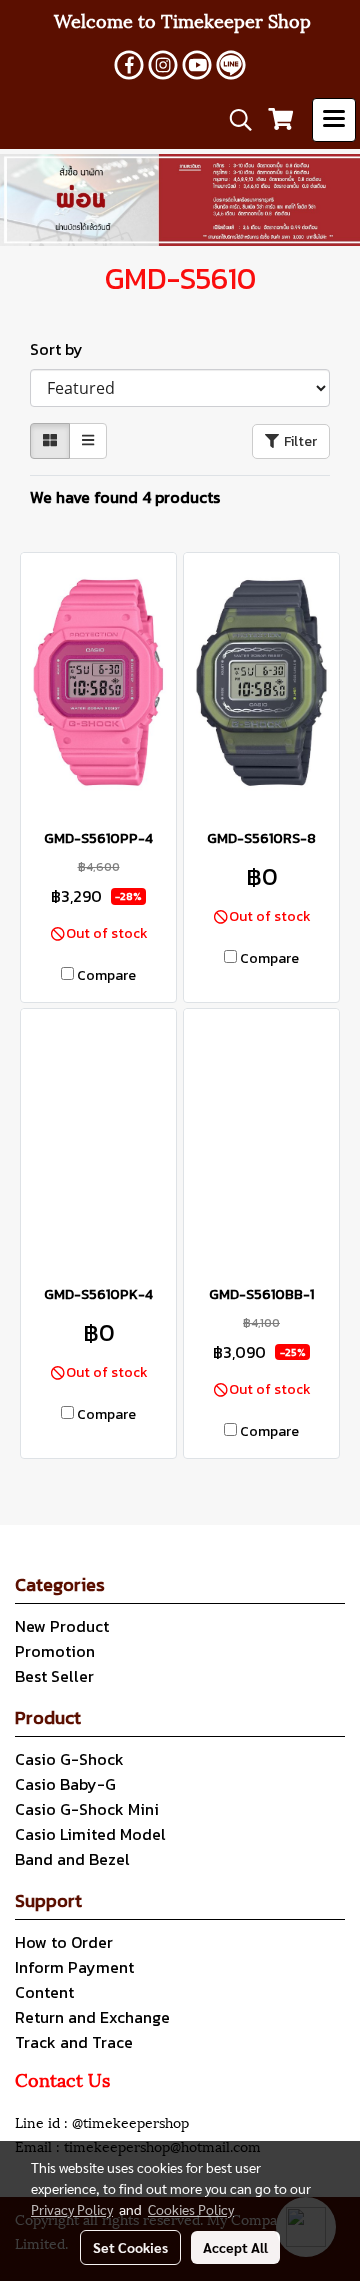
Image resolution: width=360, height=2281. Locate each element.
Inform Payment (74, 1967)
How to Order (64, 1942)
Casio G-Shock (69, 1759)
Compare (106, 976)
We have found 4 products (125, 497)
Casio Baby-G (65, 1784)
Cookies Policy (191, 2209)
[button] (234, 120)
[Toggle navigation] (334, 120)
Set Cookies (130, 2247)
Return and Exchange (92, 2017)
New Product (62, 1626)
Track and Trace (74, 2042)
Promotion (55, 1651)
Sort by (62, 349)
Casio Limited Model (90, 1834)
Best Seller (54, 1676)
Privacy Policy (72, 2209)
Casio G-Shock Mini (87, 1809)
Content (44, 1992)
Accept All (235, 2247)
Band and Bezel (72, 1859)
